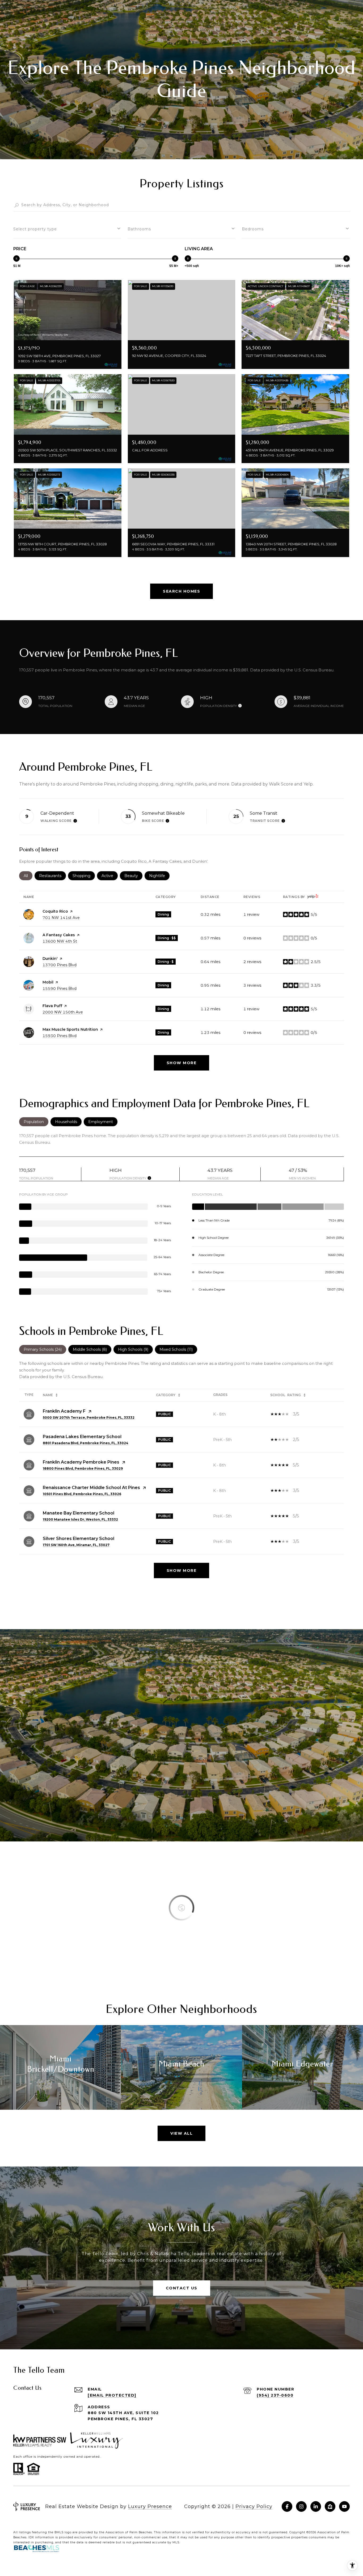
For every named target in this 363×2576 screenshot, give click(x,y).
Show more (182, 1063)
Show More (182, 1570)
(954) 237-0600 (275, 2395)
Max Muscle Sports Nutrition (70, 1029)
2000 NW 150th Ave (63, 1012)
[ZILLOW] (330, 2506)
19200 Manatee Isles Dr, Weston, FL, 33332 (80, 1519)
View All (181, 2133)
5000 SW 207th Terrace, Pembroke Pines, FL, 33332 (89, 1418)
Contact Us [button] (182, 2288)
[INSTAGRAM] (301, 2506)
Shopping (84, 876)
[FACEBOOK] (287, 2506)
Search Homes (181, 591)
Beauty (133, 876)
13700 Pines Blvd (60, 965)
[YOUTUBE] (344, 2506)
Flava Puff (52, 1006)
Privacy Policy (254, 2506)
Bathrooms (139, 229)
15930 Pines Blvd (60, 1036)
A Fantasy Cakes (59, 935)
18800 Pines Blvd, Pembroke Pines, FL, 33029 (83, 1468)
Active (110, 876)
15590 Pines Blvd (60, 989)
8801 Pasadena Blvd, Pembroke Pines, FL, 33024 (86, 1443)
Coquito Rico (55, 911)
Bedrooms (253, 229)
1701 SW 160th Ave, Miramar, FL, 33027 (76, 1545)
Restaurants (52, 876)
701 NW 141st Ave (61, 918)
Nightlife (159, 876)
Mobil (48, 982)
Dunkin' (50, 959)
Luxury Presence (150, 2506)
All (28, 876)
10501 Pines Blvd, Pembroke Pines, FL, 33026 (82, 1494)
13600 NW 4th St (60, 941)
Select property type (35, 229)
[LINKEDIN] (316, 2506)
